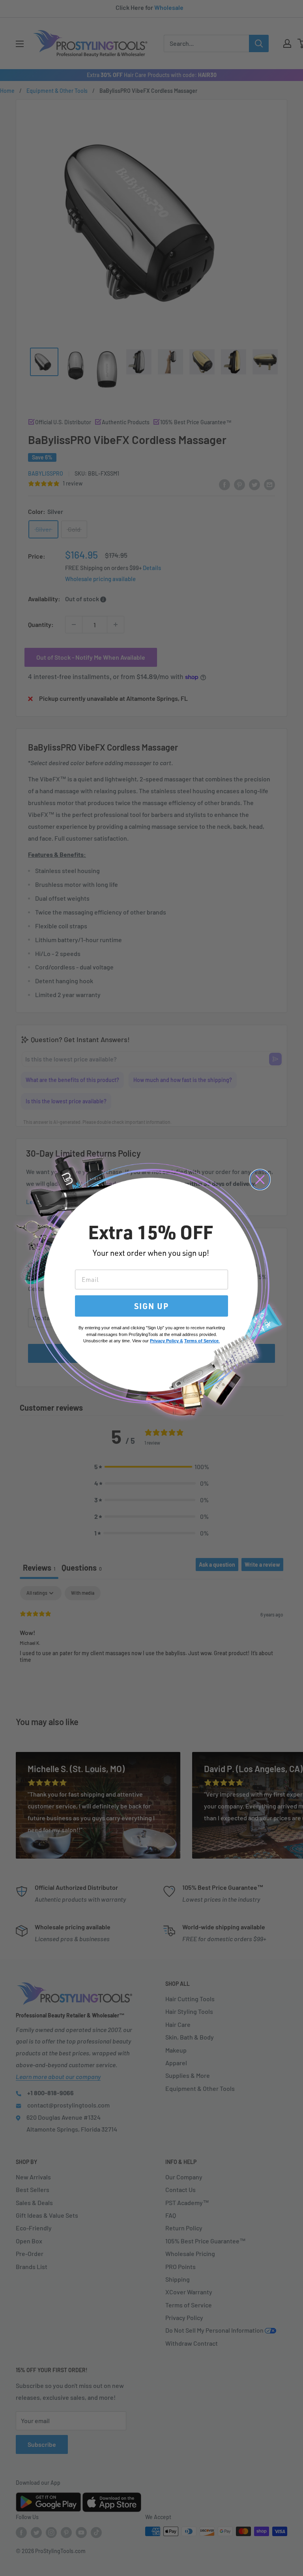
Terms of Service (201, 1341)
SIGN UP (151, 1306)
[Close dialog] (260, 1180)
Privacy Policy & (166, 1341)
